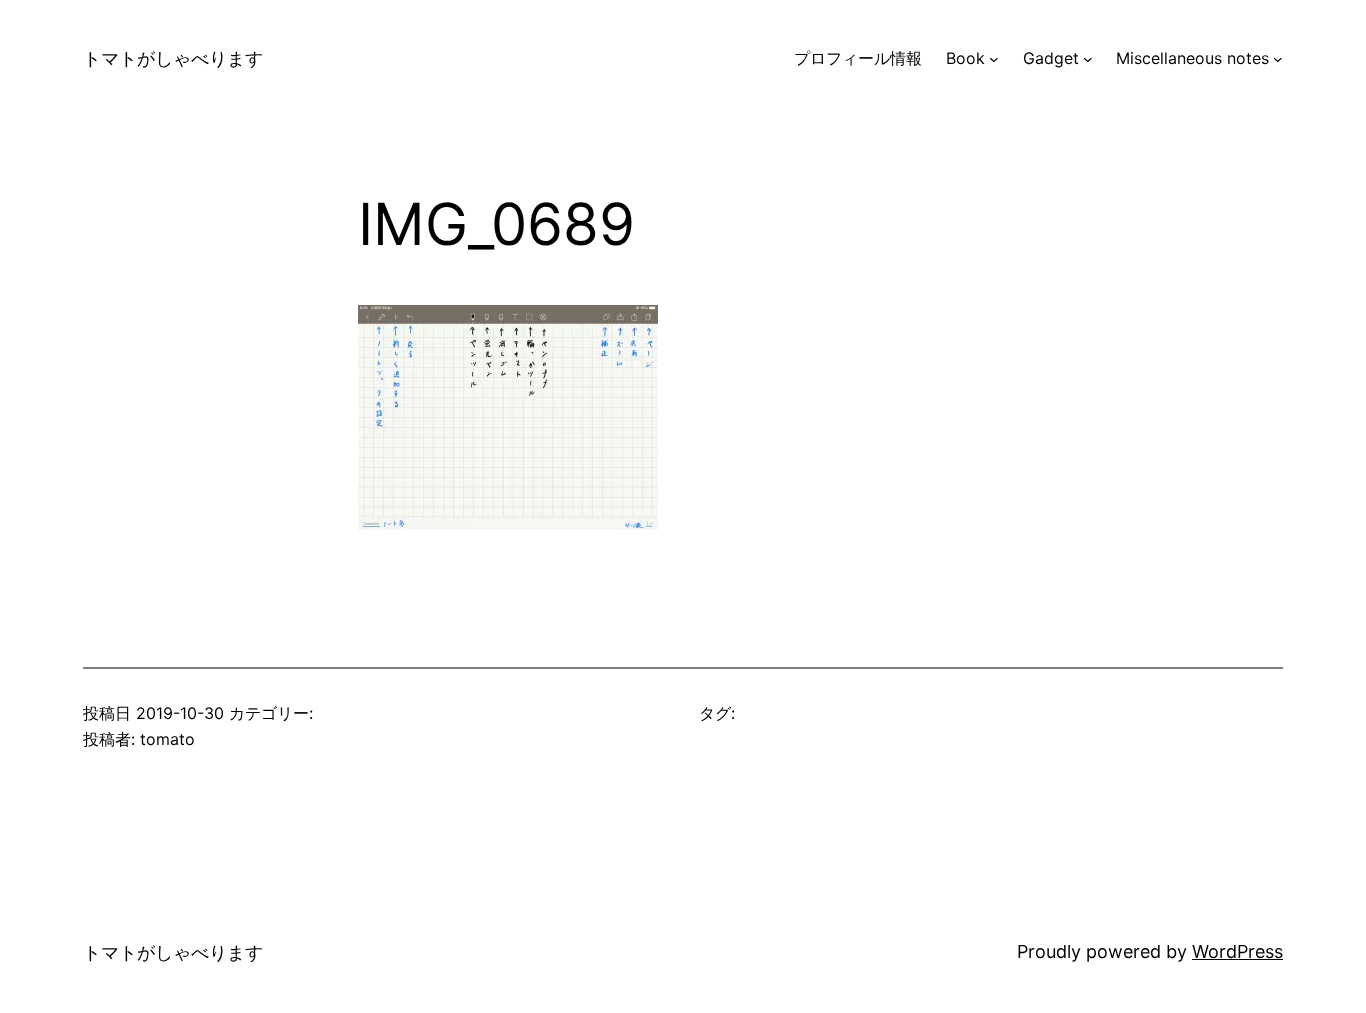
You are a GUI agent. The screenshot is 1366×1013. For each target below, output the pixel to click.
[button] (508, 417)
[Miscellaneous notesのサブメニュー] (1278, 59)
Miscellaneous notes (1192, 58)
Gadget (1051, 58)
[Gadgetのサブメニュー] (1088, 59)
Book (965, 58)
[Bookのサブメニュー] (994, 59)
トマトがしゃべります (173, 58)
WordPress (1237, 951)
